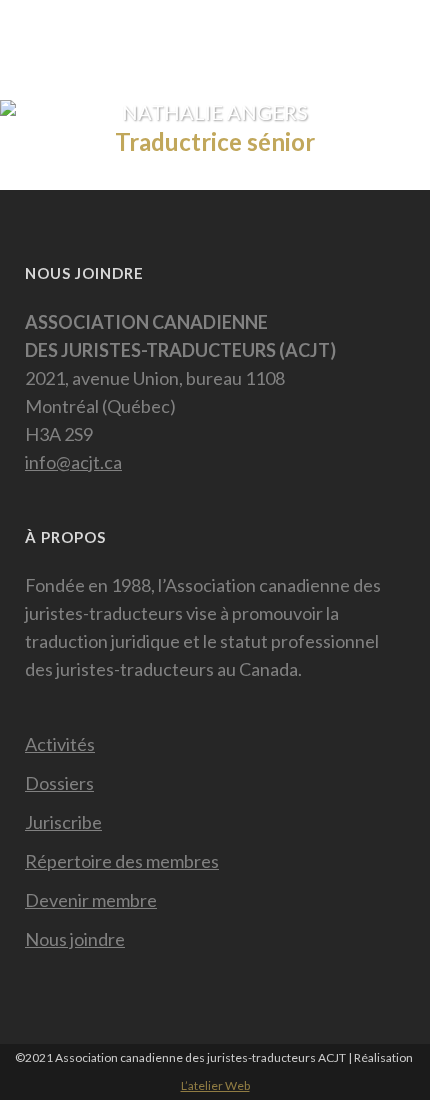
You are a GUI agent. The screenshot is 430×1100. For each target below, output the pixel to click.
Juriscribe (63, 822)
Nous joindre (75, 939)
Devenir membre (91, 900)
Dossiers (59, 783)
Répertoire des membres (122, 861)
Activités (60, 744)
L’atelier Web (215, 1085)
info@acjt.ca (73, 462)
